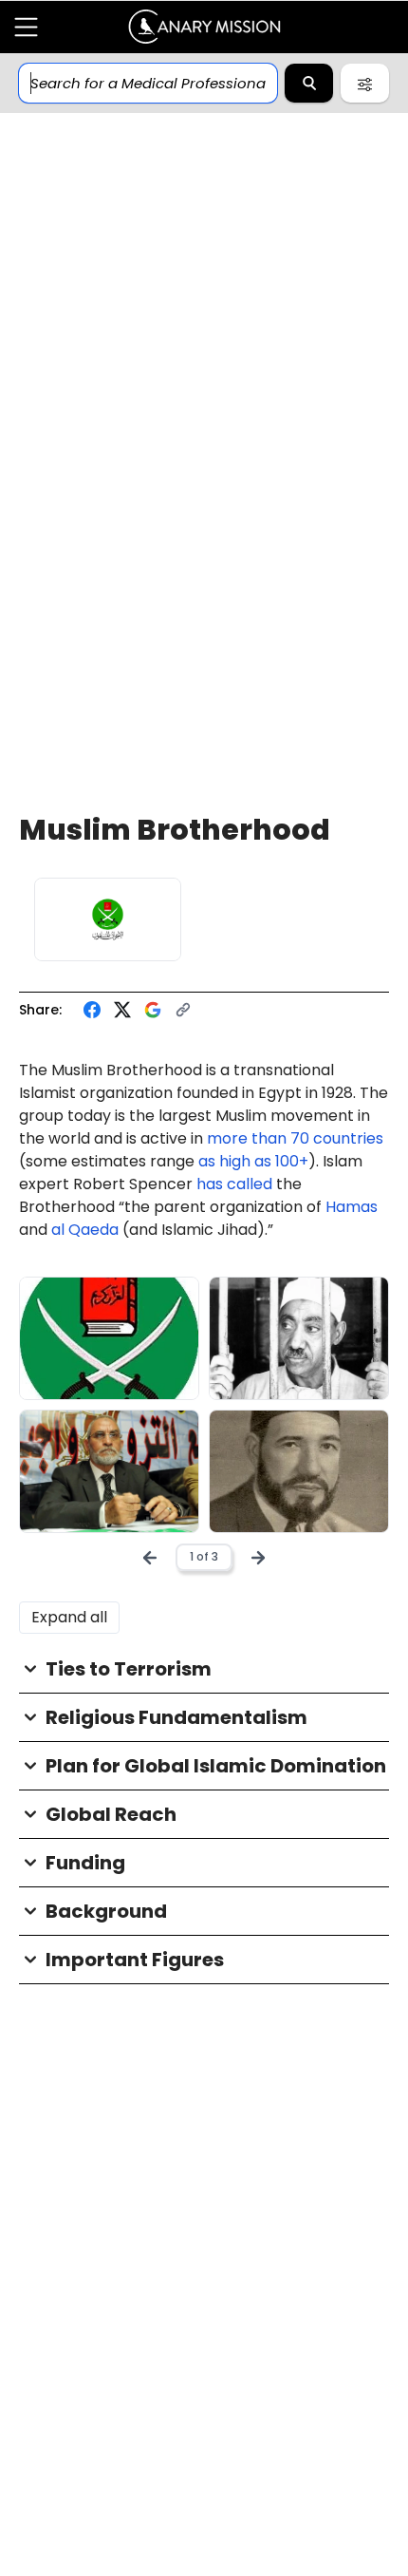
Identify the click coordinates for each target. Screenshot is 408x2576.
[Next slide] (258, 1558)
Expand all (69, 1617)
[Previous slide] (150, 1558)
